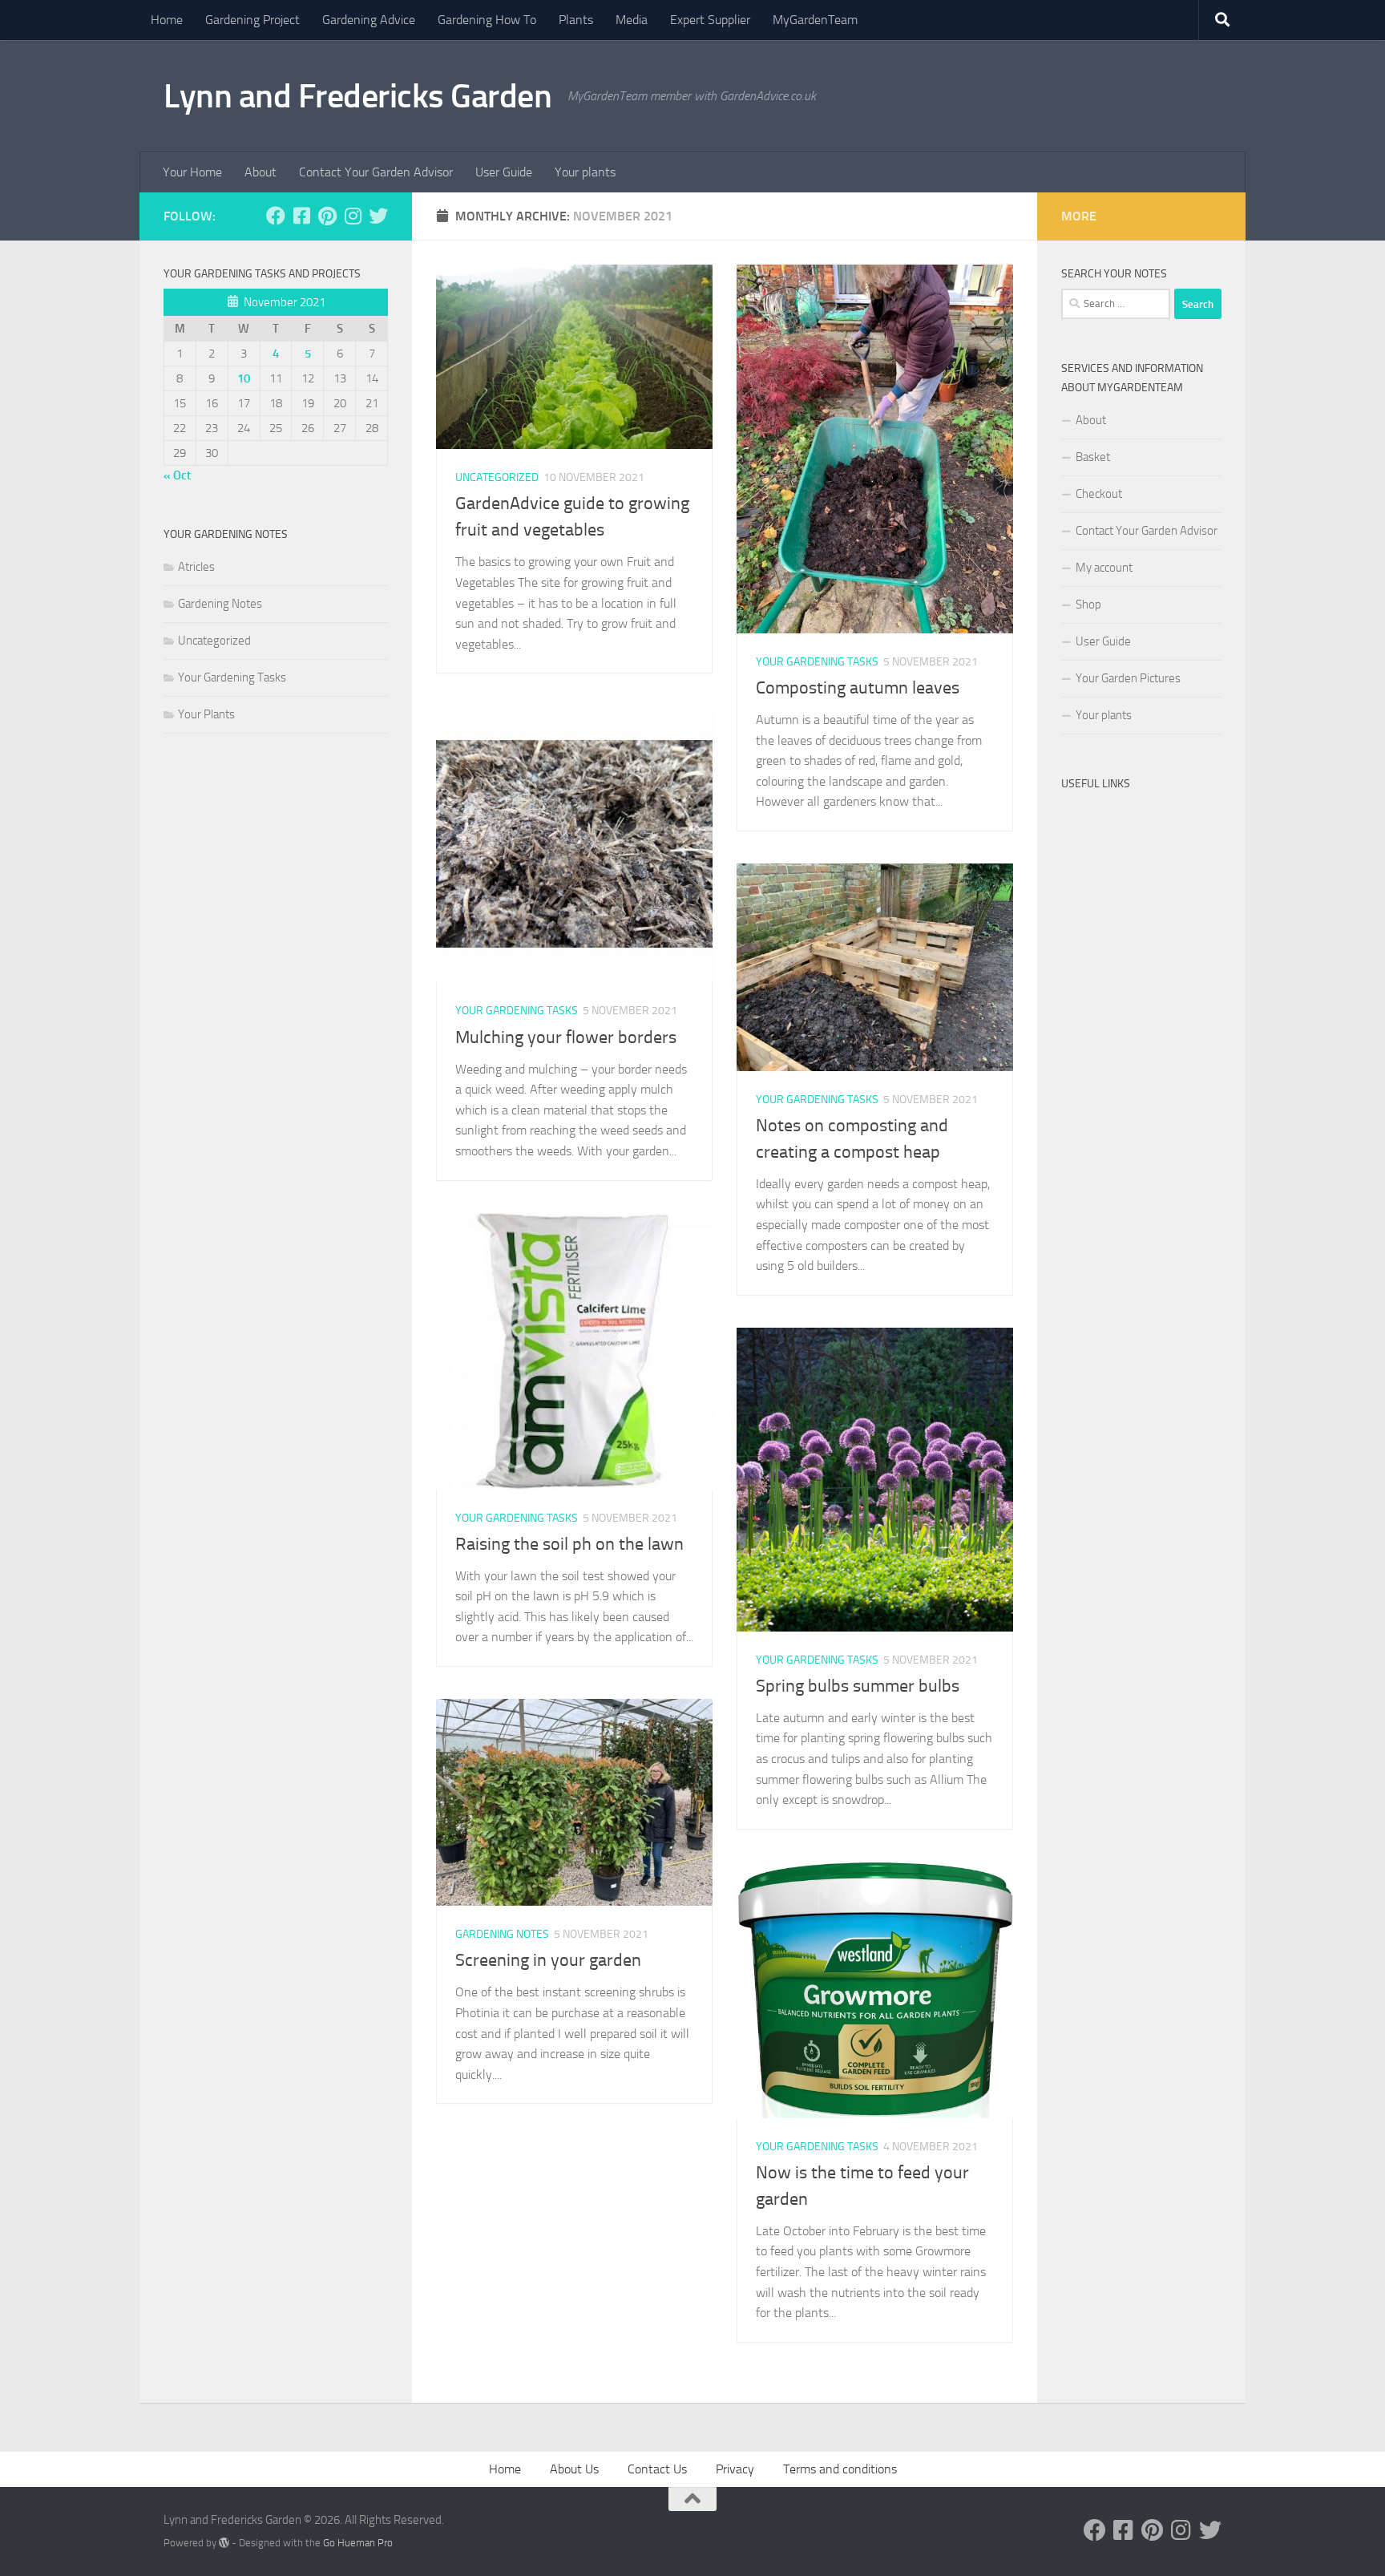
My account (1104, 568)
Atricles (196, 567)
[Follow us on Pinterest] (327, 216)
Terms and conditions (840, 2469)
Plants (576, 20)
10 (244, 378)
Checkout (1099, 494)
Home (167, 20)
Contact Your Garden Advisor (376, 172)
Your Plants (206, 714)
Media (632, 20)
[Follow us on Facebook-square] (301, 216)
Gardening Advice (369, 20)
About (260, 172)
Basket (1093, 457)
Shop (1088, 605)
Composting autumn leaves (858, 688)
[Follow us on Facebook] (276, 216)
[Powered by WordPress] (224, 2543)
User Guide (504, 172)
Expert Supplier (710, 20)
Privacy (735, 2469)
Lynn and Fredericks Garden (357, 96)
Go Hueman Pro (358, 2543)
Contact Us (657, 2469)
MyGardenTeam (815, 20)
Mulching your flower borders (566, 1037)
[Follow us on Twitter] (378, 216)
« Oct (177, 475)
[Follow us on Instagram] (353, 216)
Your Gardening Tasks (817, 662)
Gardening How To (487, 20)
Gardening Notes (502, 1934)
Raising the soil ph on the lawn (569, 1544)
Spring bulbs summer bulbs (858, 1686)
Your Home (192, 172)
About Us (574, 2469)
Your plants (585, 172)
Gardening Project (252, 20)
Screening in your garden (548, 1960)
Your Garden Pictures (1128, 678)
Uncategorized (497, 477)
